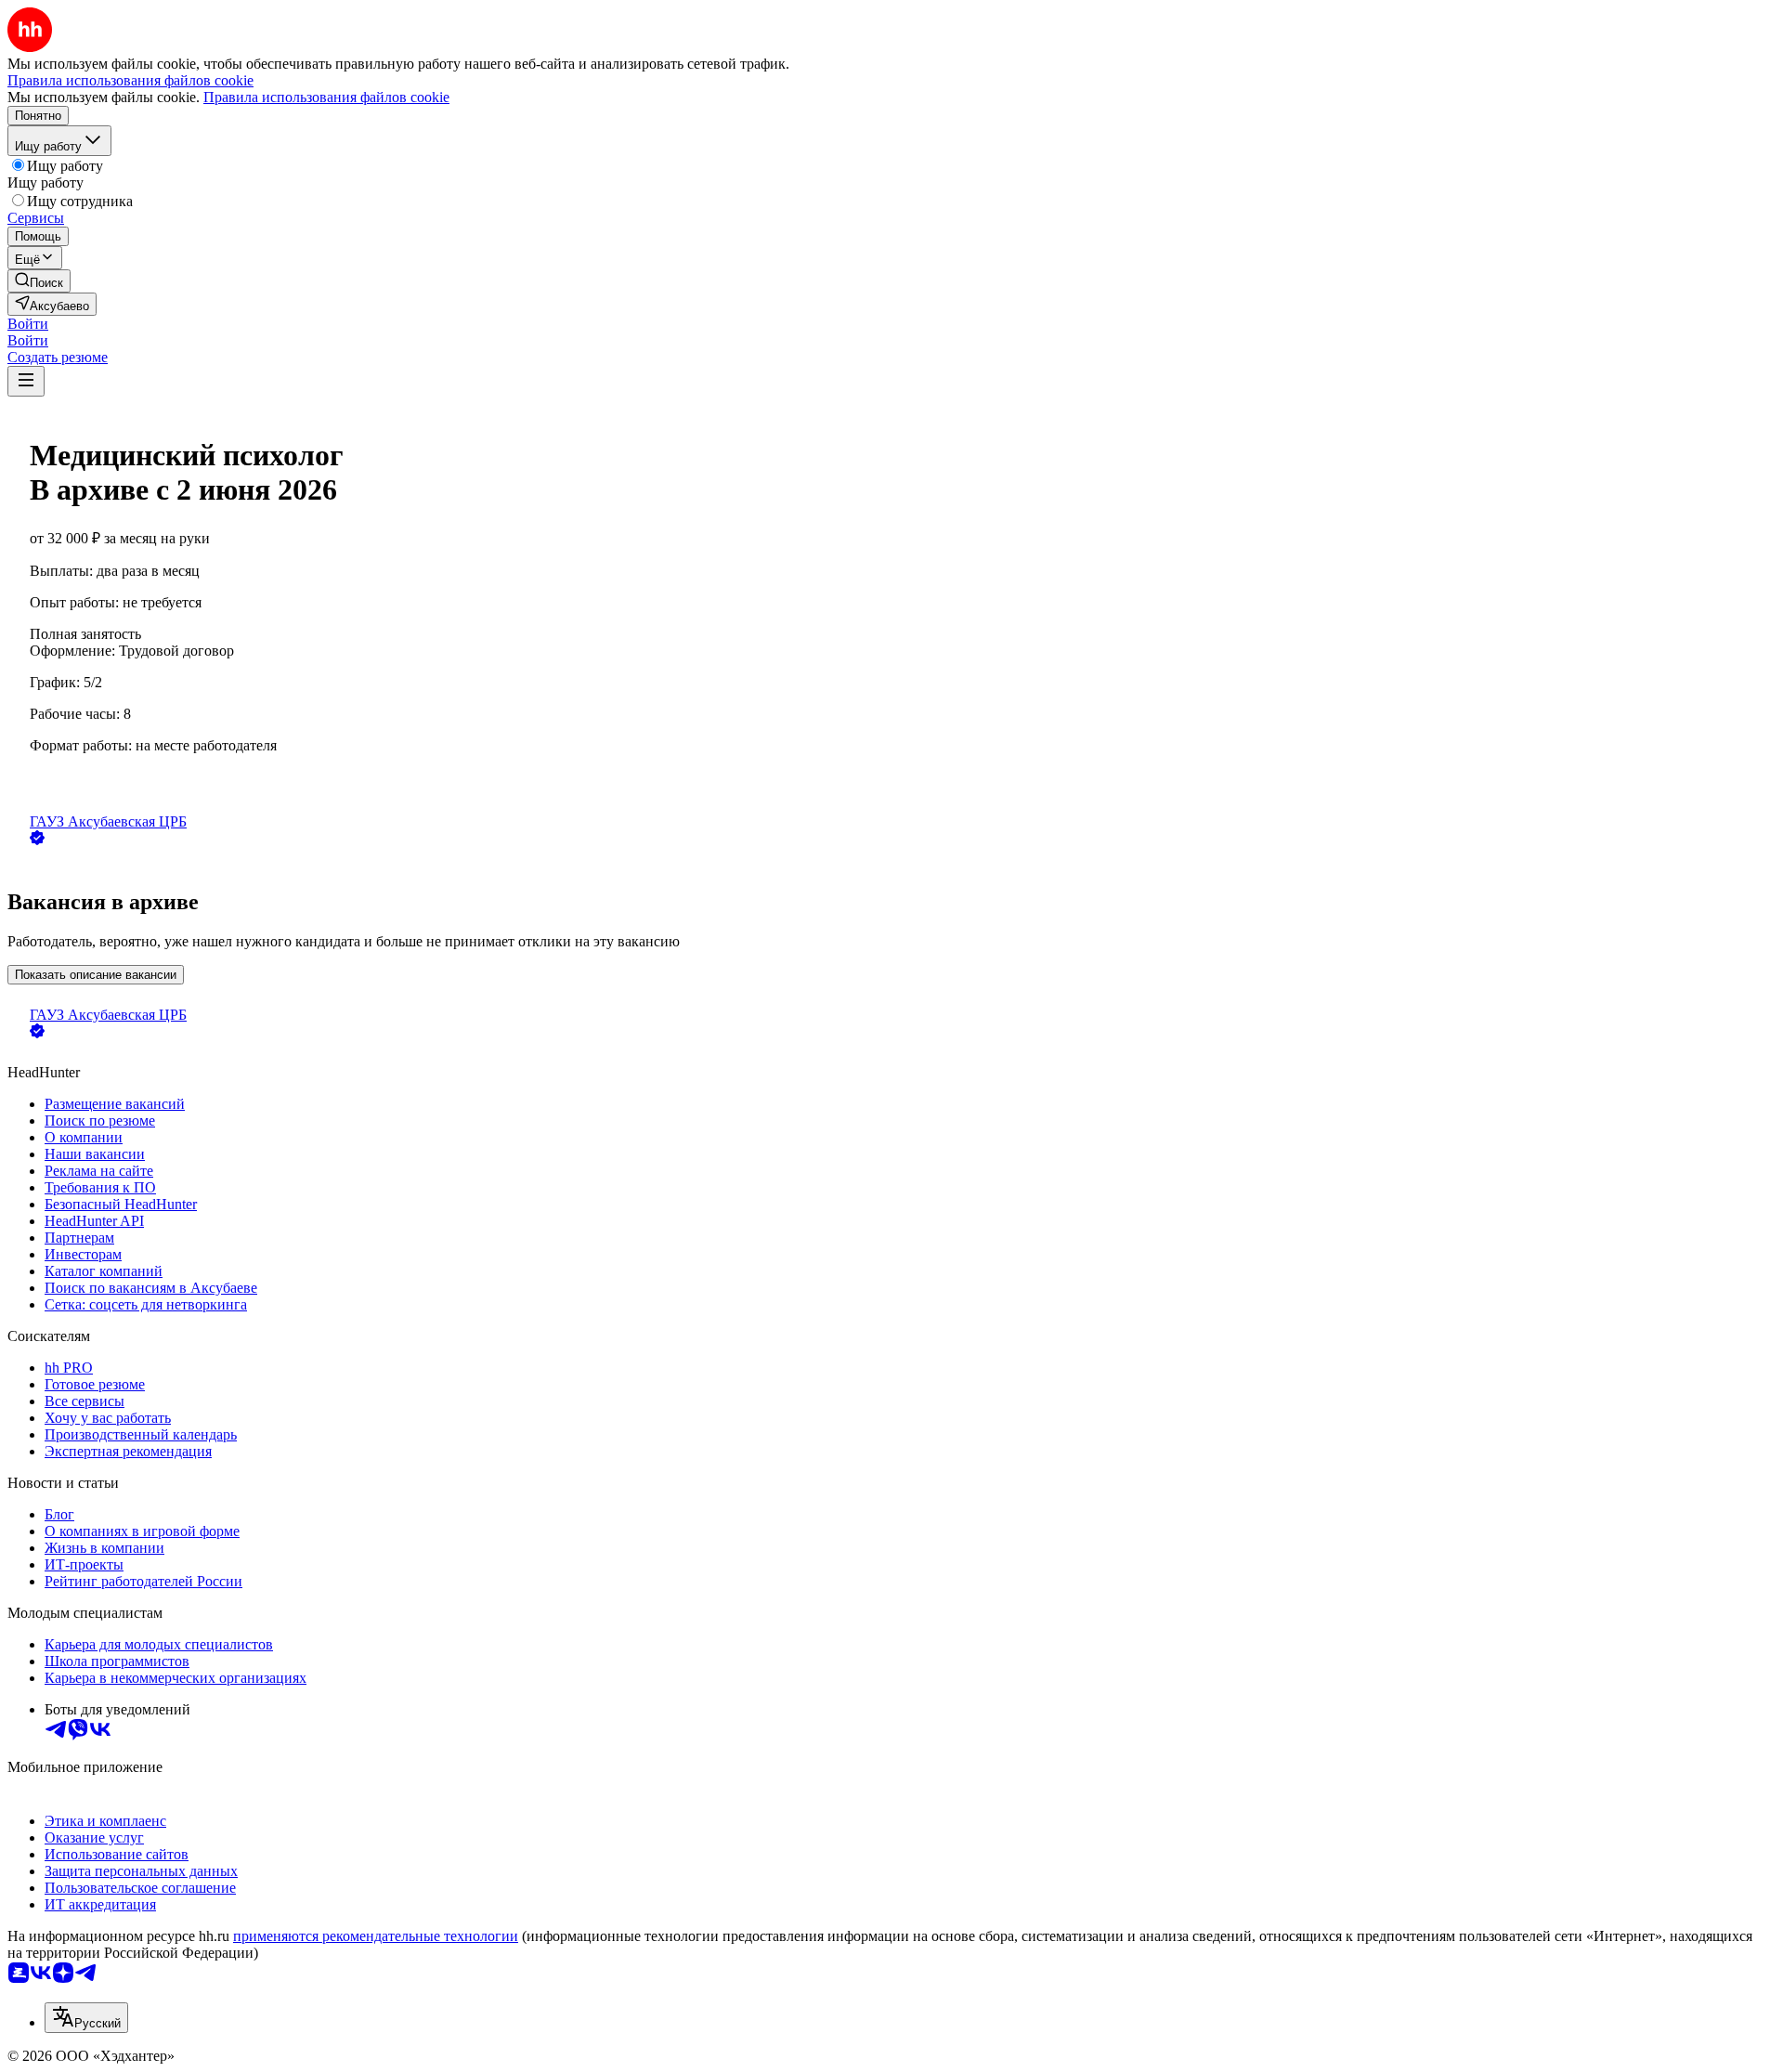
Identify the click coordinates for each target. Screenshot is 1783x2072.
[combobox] (86, 2018)
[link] (39, 281)
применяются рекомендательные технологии (376, 1936)
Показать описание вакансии (96, 975)
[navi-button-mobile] (26, 381)
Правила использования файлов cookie (326, 97)
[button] (28, 324)
